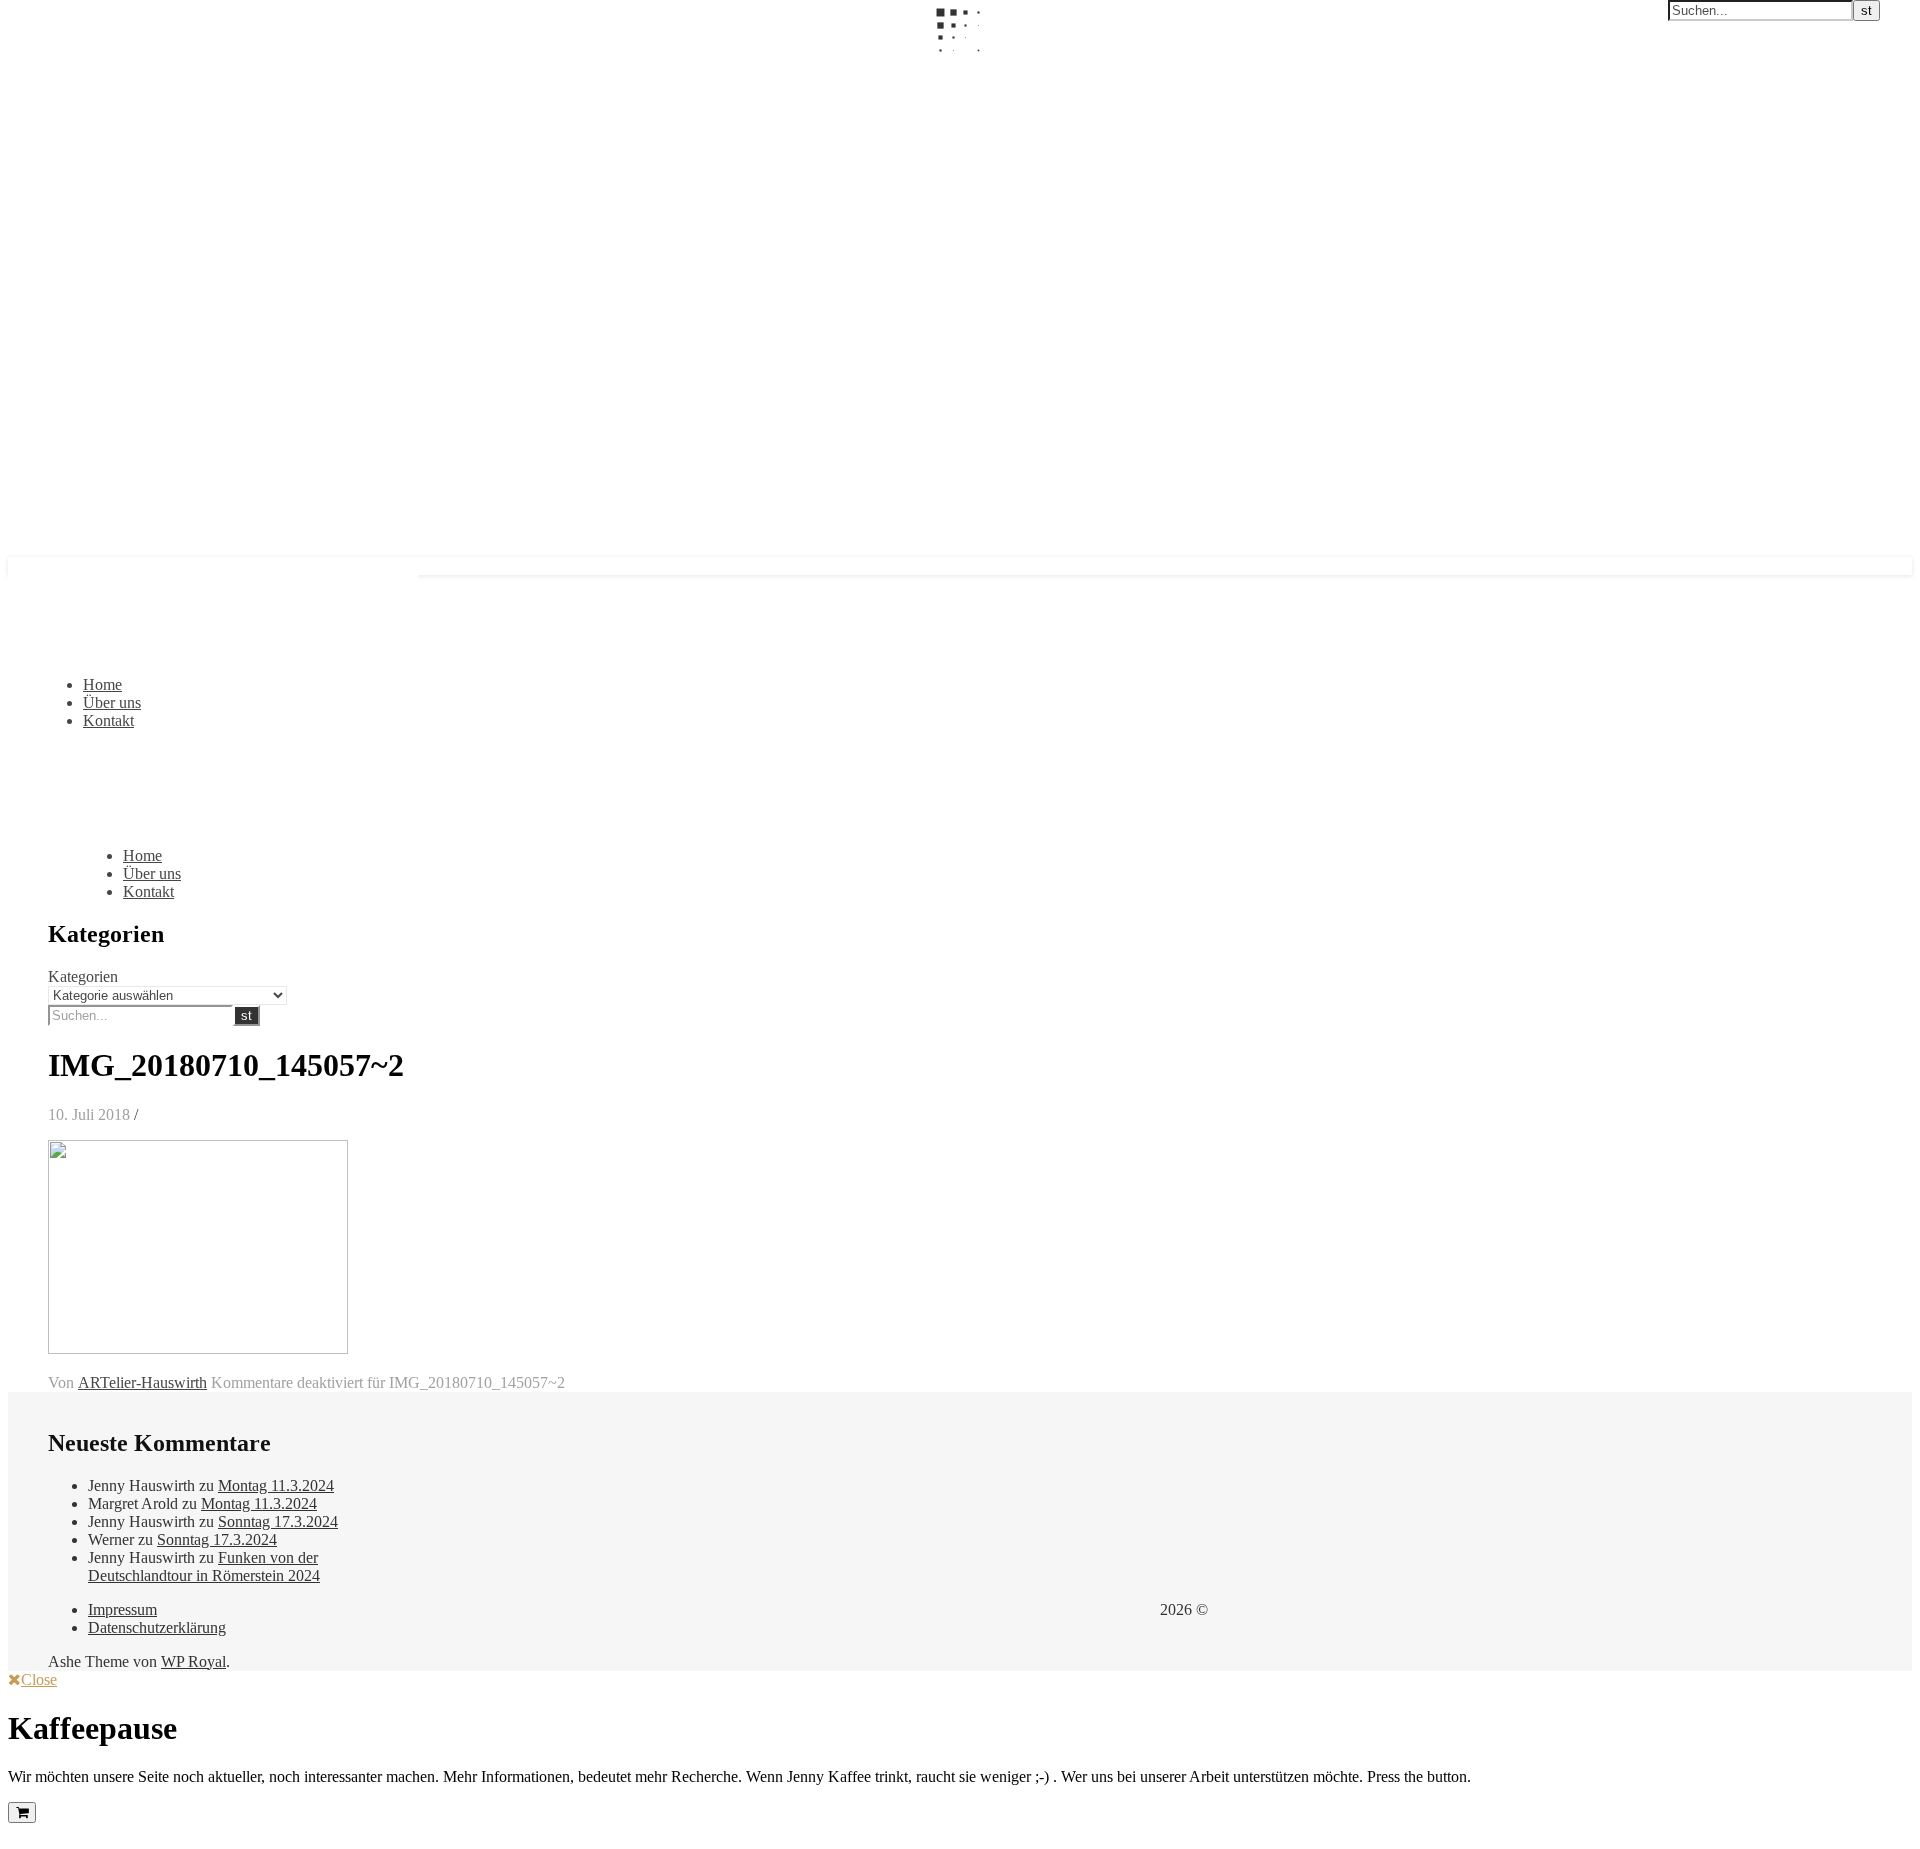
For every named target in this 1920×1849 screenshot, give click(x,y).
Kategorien (83, 976)
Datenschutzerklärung (157, 1627)
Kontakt (108, 720)
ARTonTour (48, 67)
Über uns (112, 702)
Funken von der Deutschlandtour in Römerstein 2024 (204, 1566)
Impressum (122, 1609)
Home (102, 684)
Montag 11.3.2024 (276, 1485)
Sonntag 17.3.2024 (278, 1521)
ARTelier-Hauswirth (142, 1382)
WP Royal (193, 1661)
